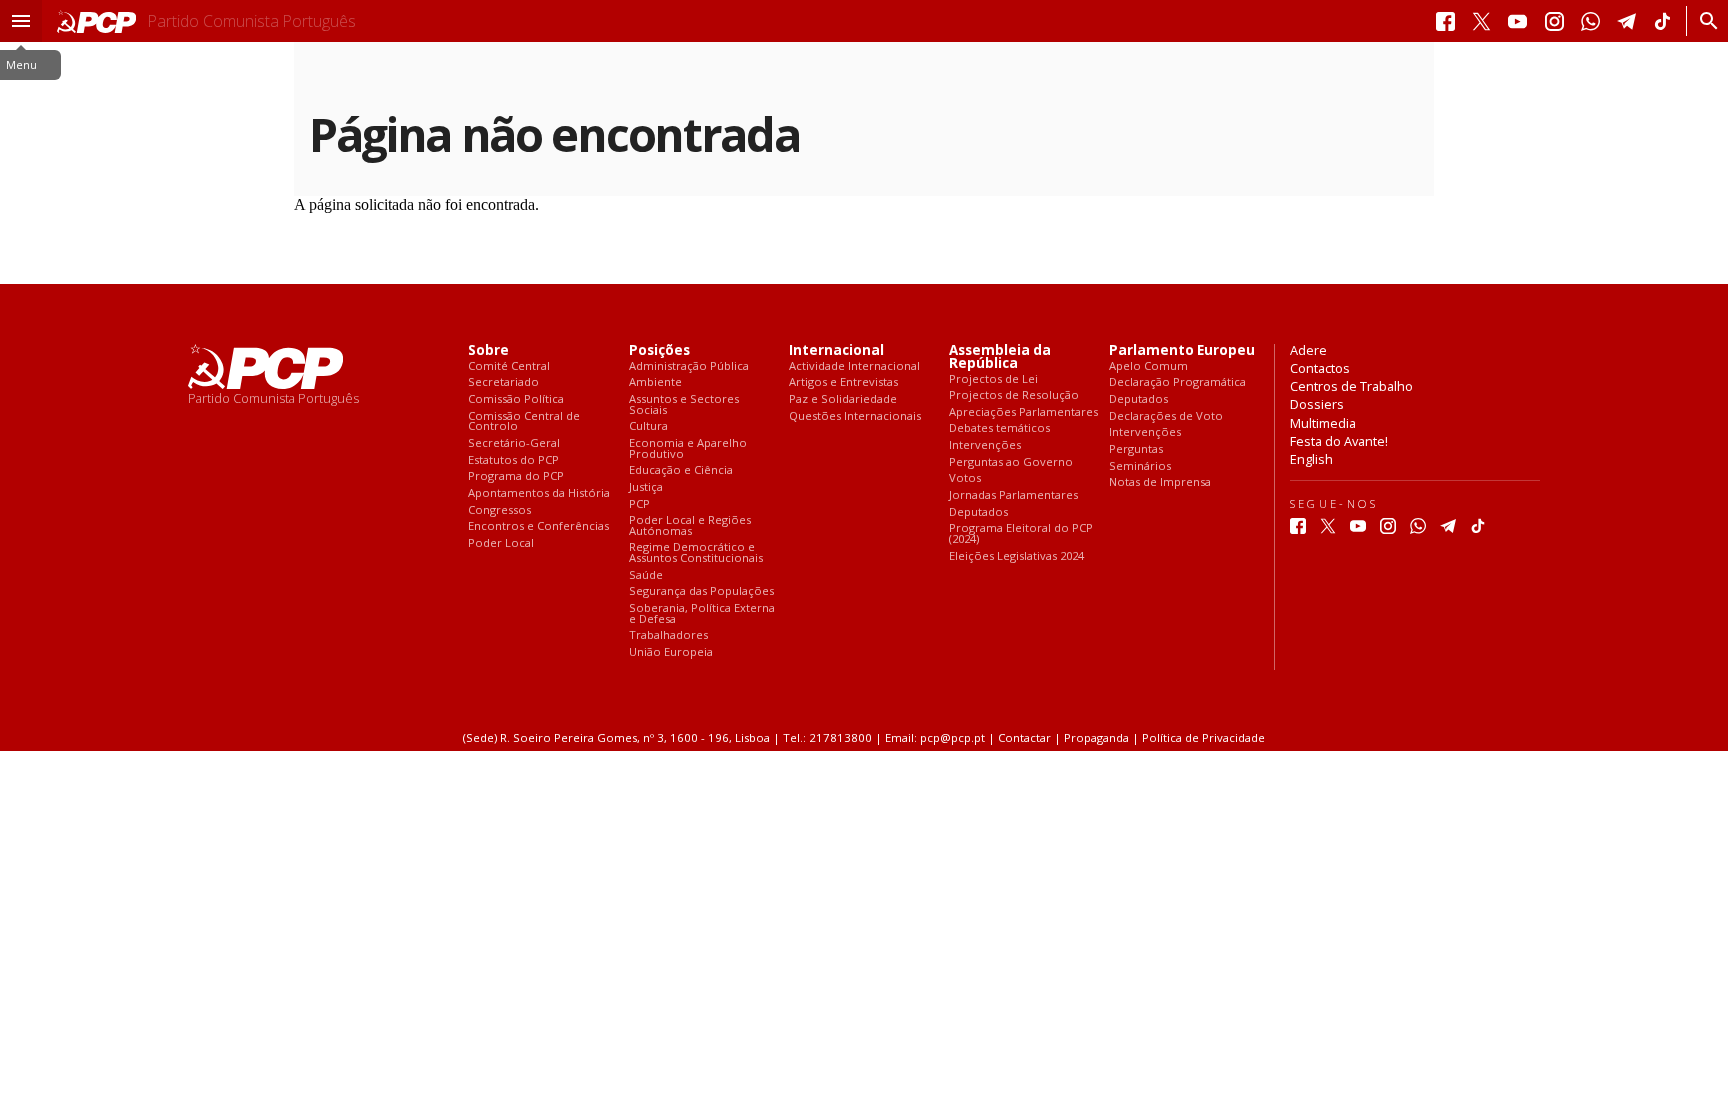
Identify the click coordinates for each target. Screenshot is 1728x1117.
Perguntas (1136, 449)
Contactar (1024, 737)
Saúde (646, 575)
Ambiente (655, 382)
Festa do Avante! (1339, 441)
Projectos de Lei (993, 379)
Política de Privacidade (1203, 737)
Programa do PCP (516, 476)
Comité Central (509, 366)
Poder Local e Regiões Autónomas (690, 525)
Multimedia (1323, 423)
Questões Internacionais (855, 416)
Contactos (1320, 368)
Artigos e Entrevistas (843, 382)
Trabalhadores (668, 635)
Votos (965, 478)
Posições (659, 350)
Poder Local (501, 543)
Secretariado (503, 382)
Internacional (836, 350)
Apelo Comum (1148, 366)
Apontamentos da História (539, 493)
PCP (639, 504)
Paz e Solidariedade (843, 399)
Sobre (488, 350)
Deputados (978, 512)
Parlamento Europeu (1182, 350)
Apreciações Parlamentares (1023, 412)
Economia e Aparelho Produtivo (688, 448)
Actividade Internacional (854, 366)
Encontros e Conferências (538, 526)
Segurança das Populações (701, 591)
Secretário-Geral (514, 443)
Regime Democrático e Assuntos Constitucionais (696, 552)
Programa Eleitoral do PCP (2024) (1021, 533)
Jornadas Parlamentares (1013, 495)
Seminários (1140, 466)
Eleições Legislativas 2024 (1016, 556)
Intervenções (985, 445)
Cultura (648, 426)
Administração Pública (689, 366)
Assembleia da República (1000, 357)
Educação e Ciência (681, 470)
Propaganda (1096, 737)
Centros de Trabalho (1351, 386)
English (1311, 459)
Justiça (646, 487)
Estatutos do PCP (513, 460)
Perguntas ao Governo (1011, 462)
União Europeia (671, 652)
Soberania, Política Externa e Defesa (702, 613)
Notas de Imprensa (1160, 482)
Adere (1308, 350)
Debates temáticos (999, 428)
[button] (21, 21)
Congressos (499, 510)
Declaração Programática (1177, 382)
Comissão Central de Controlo (524, 421)
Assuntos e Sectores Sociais (684, 404)
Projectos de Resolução (1014, 395)
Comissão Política (516, 399)
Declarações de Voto (1166, 416)
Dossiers (1317, 404)
